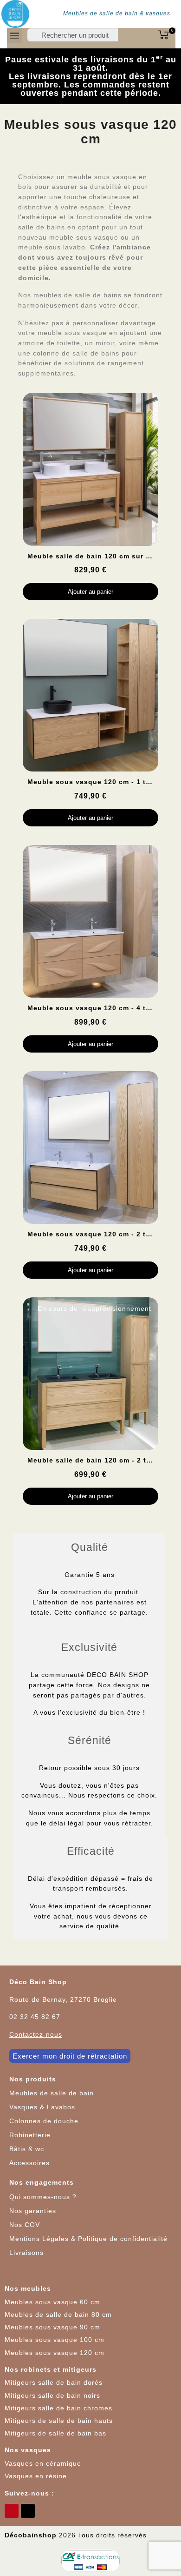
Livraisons (26, 2253)
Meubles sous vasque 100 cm (55, 2340)
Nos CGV (25, 2225)
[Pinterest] (12, 2511)
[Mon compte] (130, 37)
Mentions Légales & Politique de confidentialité (88, 2239)
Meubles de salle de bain (52, 2093)
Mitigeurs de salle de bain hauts (59, 2421)
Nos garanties (33, 2211)
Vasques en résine (36, 2476)
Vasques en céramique (43, 2463)
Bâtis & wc (27, 2149)
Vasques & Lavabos (42, 2107)
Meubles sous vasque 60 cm (52, 2302)
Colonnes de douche (44, 2121)
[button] (70, 2056)
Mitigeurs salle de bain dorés (54, 2382)
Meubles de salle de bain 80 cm (58, 2314)
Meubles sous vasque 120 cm (55, 2353)
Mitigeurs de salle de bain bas (55, 2433)
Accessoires (29, 2163)
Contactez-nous (36, 2034)
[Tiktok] (28, 2511)
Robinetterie (30, 2135)
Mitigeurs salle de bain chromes (58, 2408)
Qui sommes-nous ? (43, 2197)
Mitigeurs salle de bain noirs (52, 2395)
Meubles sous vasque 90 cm (52, 2327)
